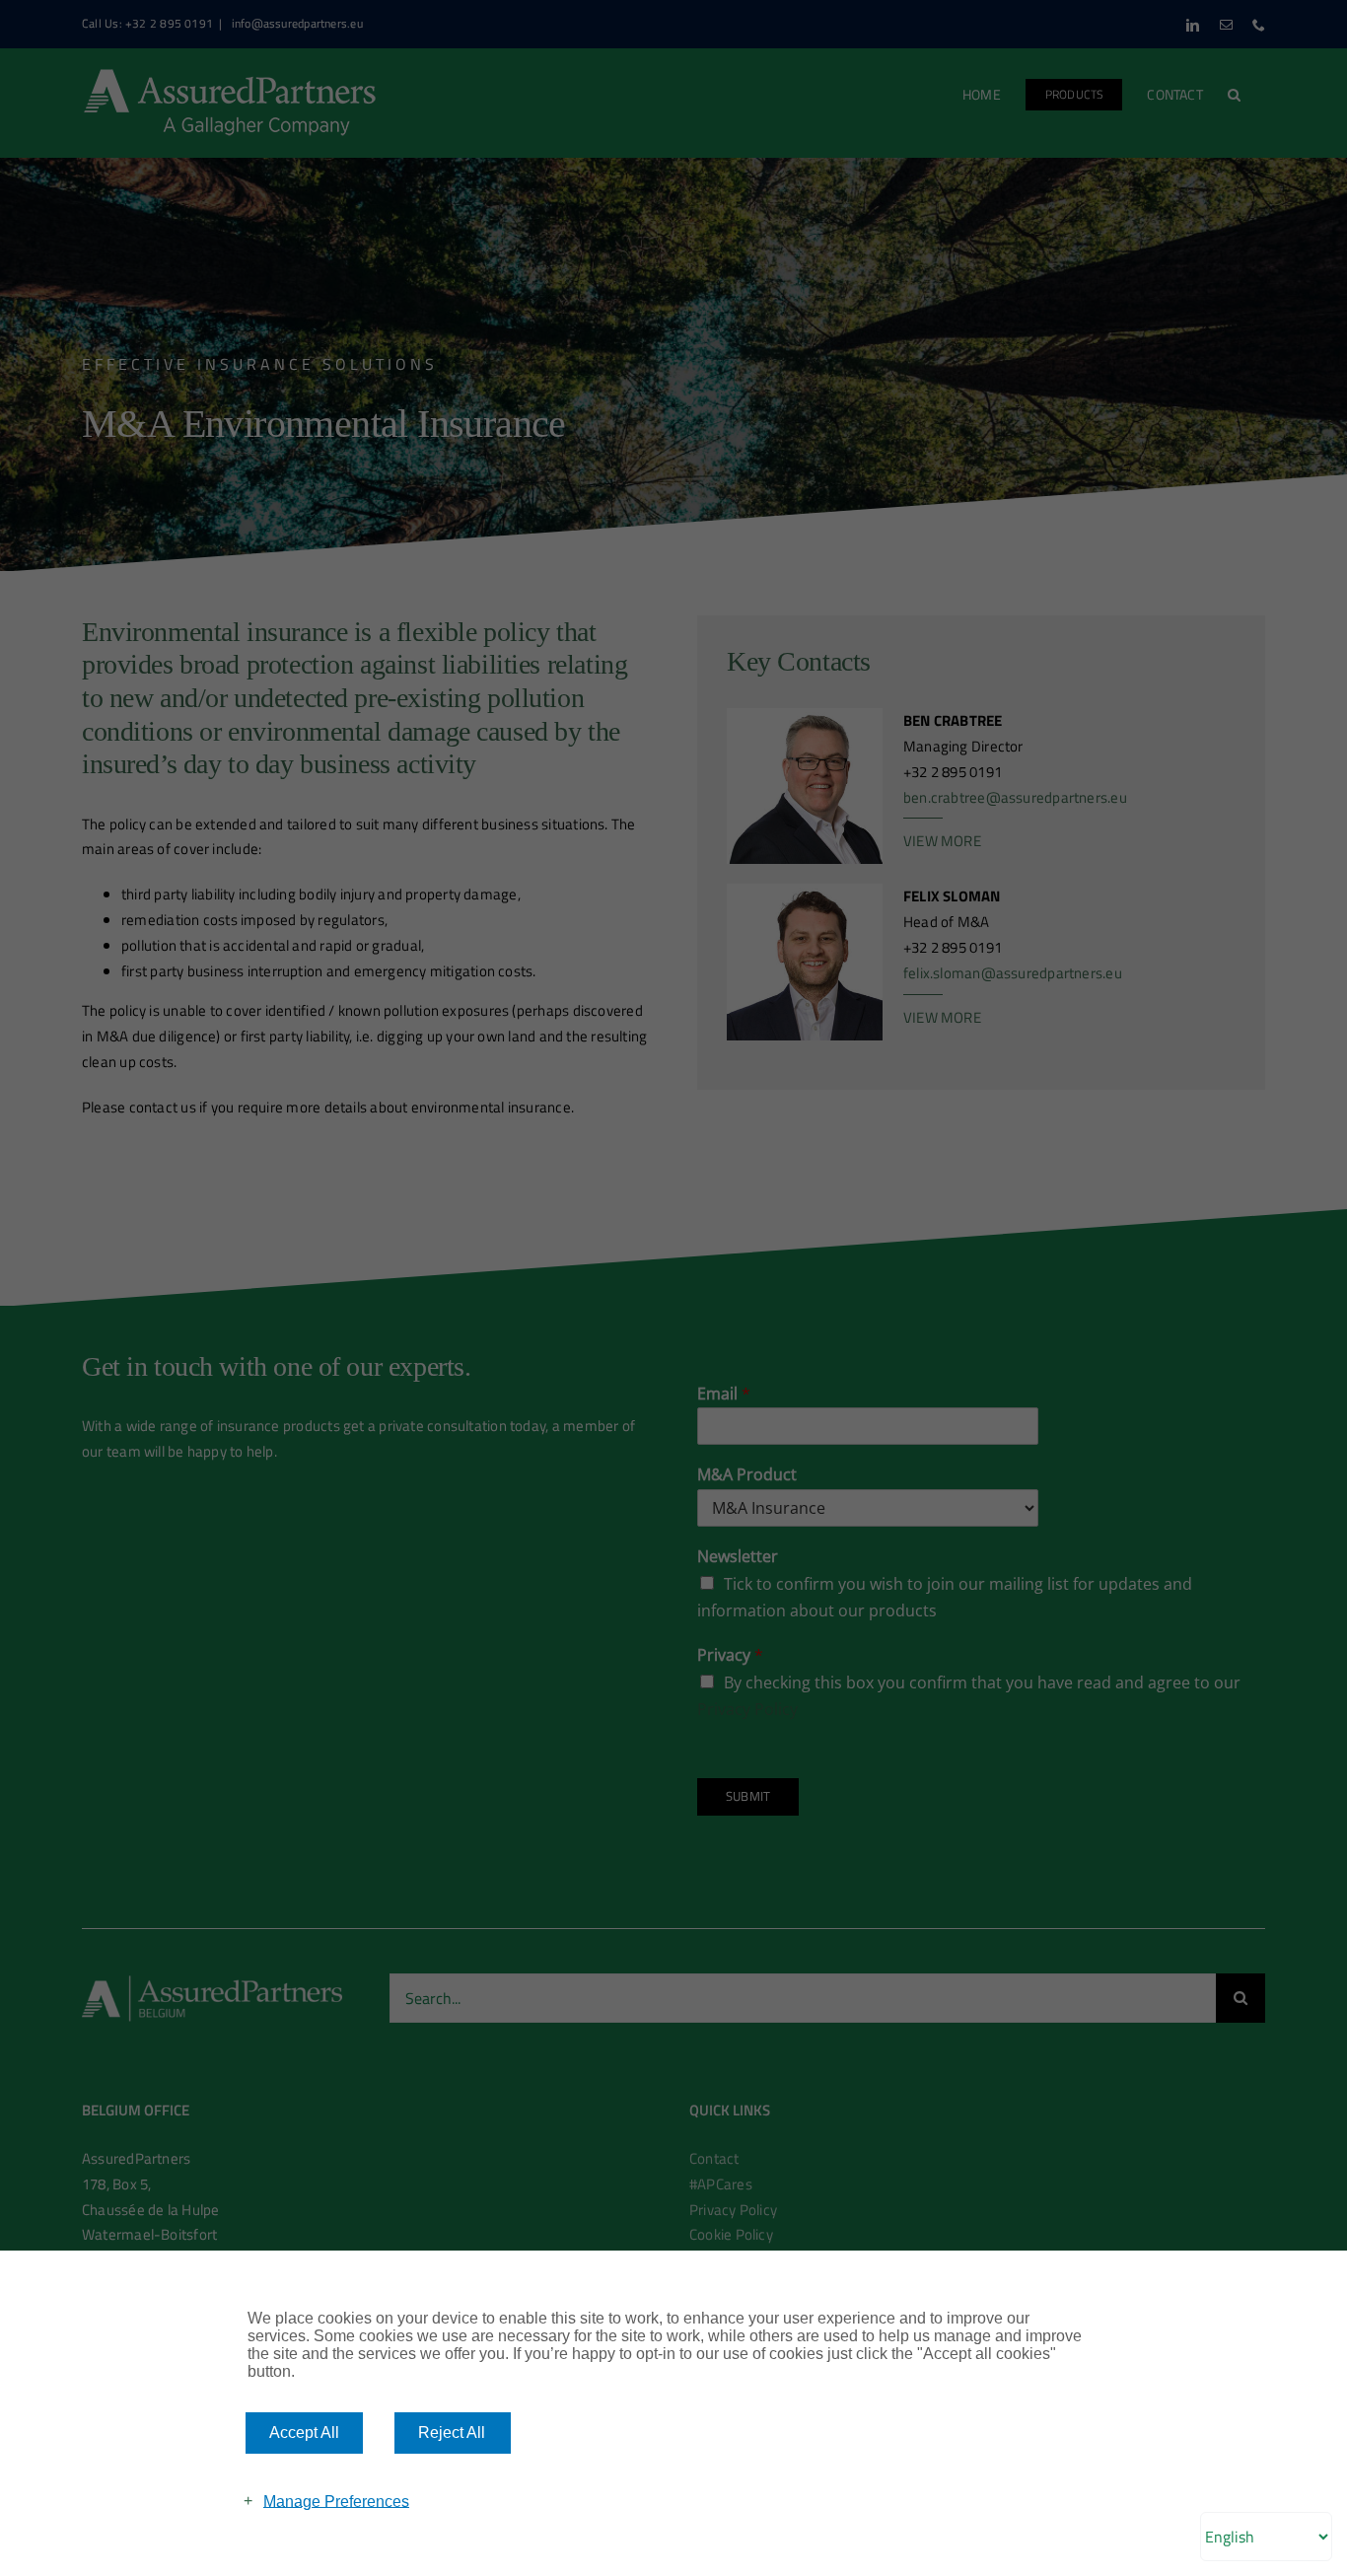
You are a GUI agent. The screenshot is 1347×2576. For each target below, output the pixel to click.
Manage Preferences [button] (336, 2501)
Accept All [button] (304, 2433)
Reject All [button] (452, 2433)
